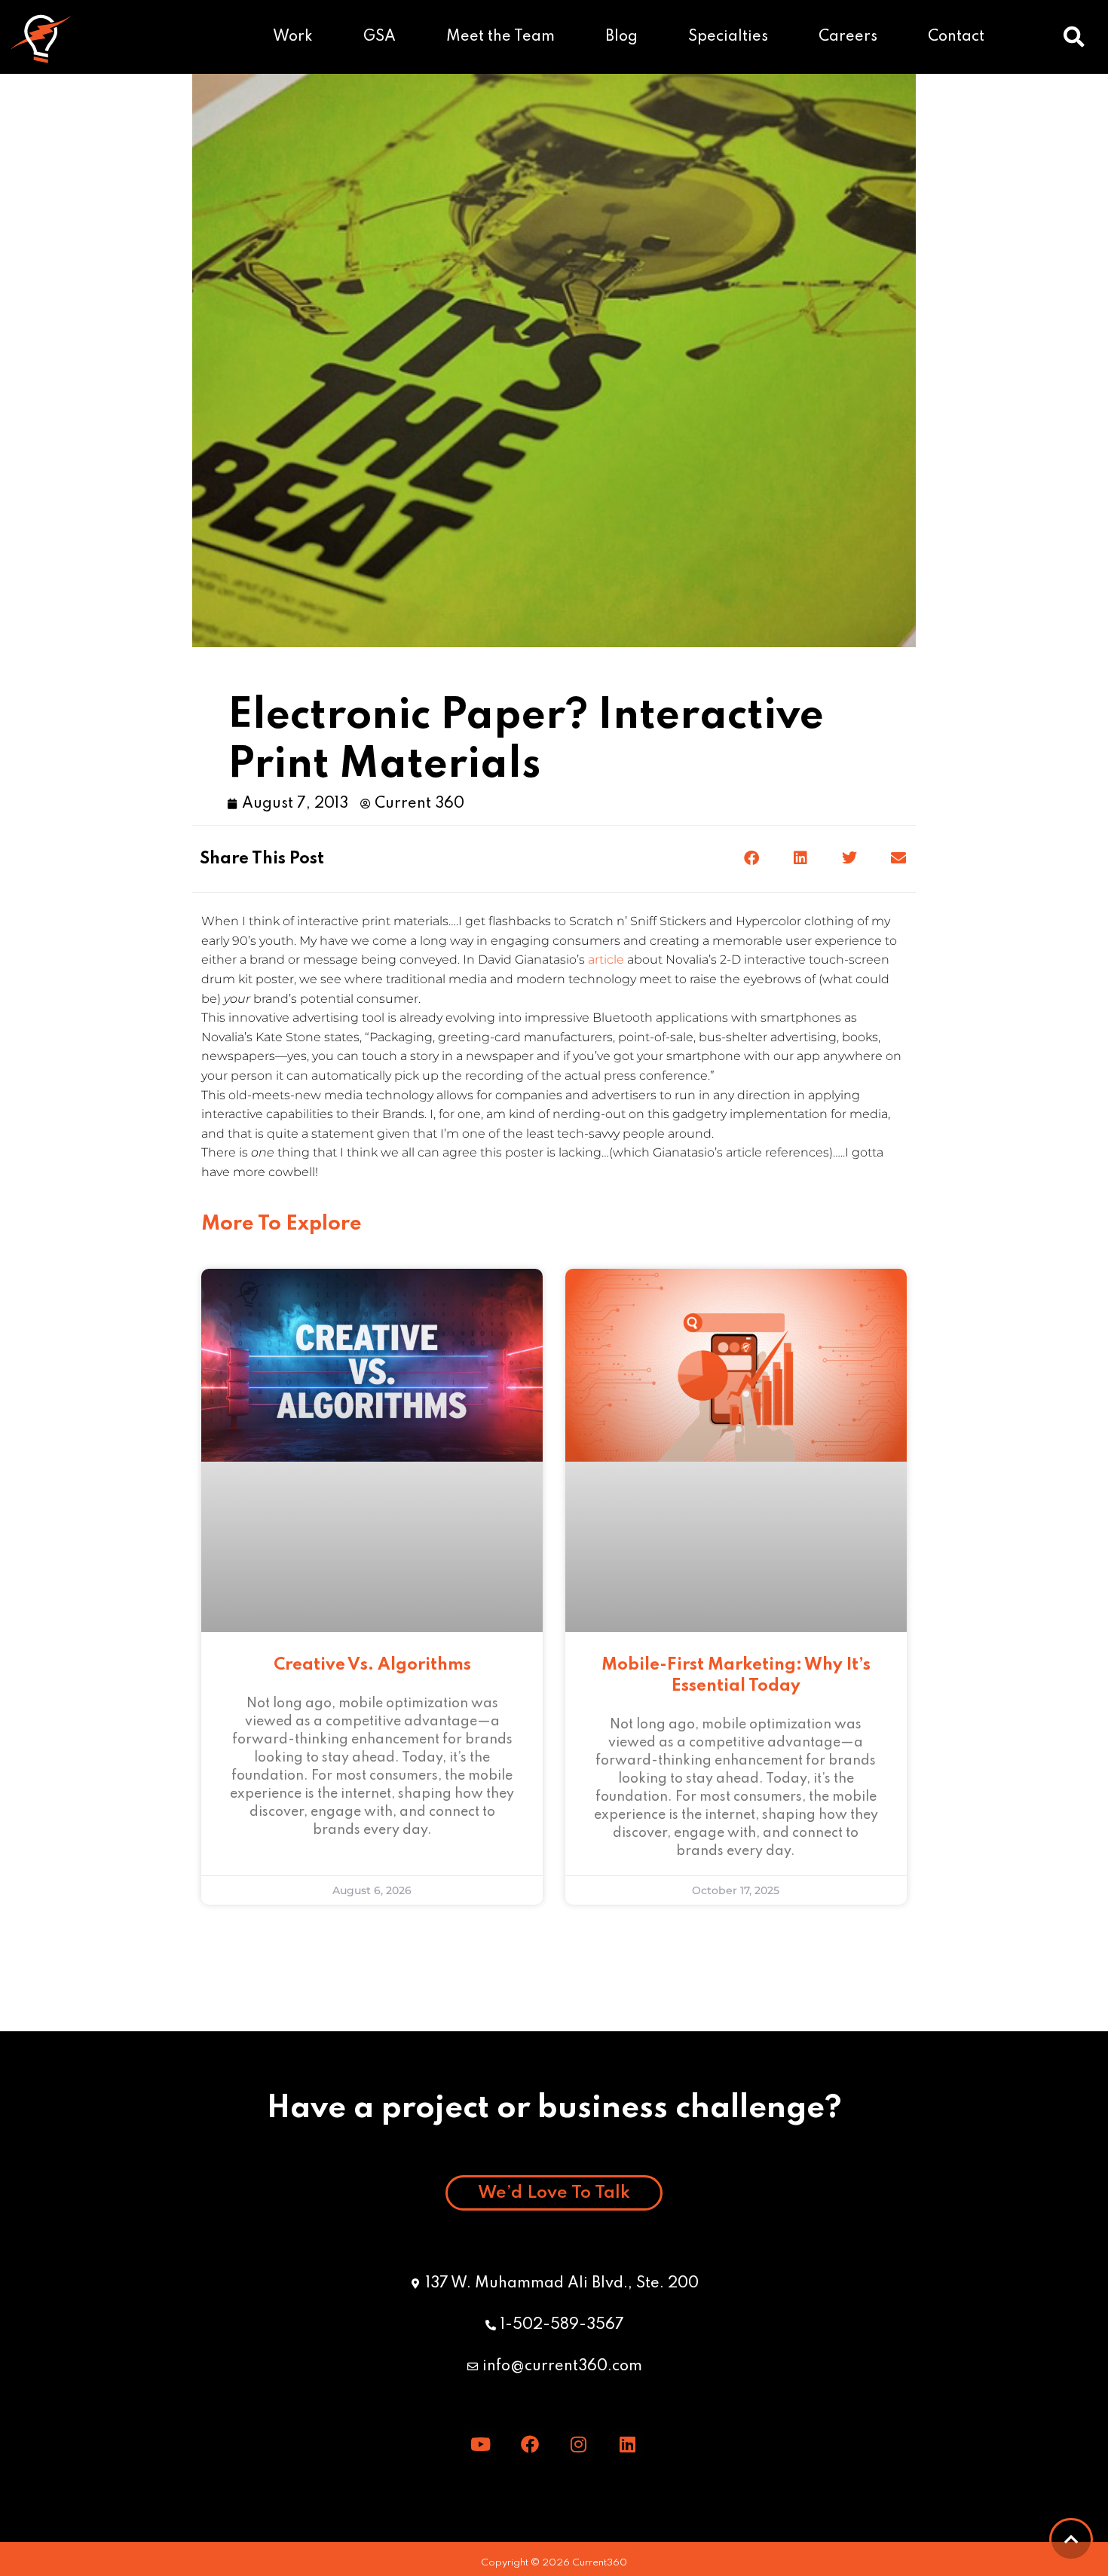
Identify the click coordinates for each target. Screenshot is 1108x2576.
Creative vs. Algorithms (372, 1665)
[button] (1074, 37)
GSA (380, 37)
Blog (621, 37)
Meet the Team (500, 37)
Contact (956, 37)
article (606, 960)
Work (293, 37)
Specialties (728, 37)
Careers (848, 37)
